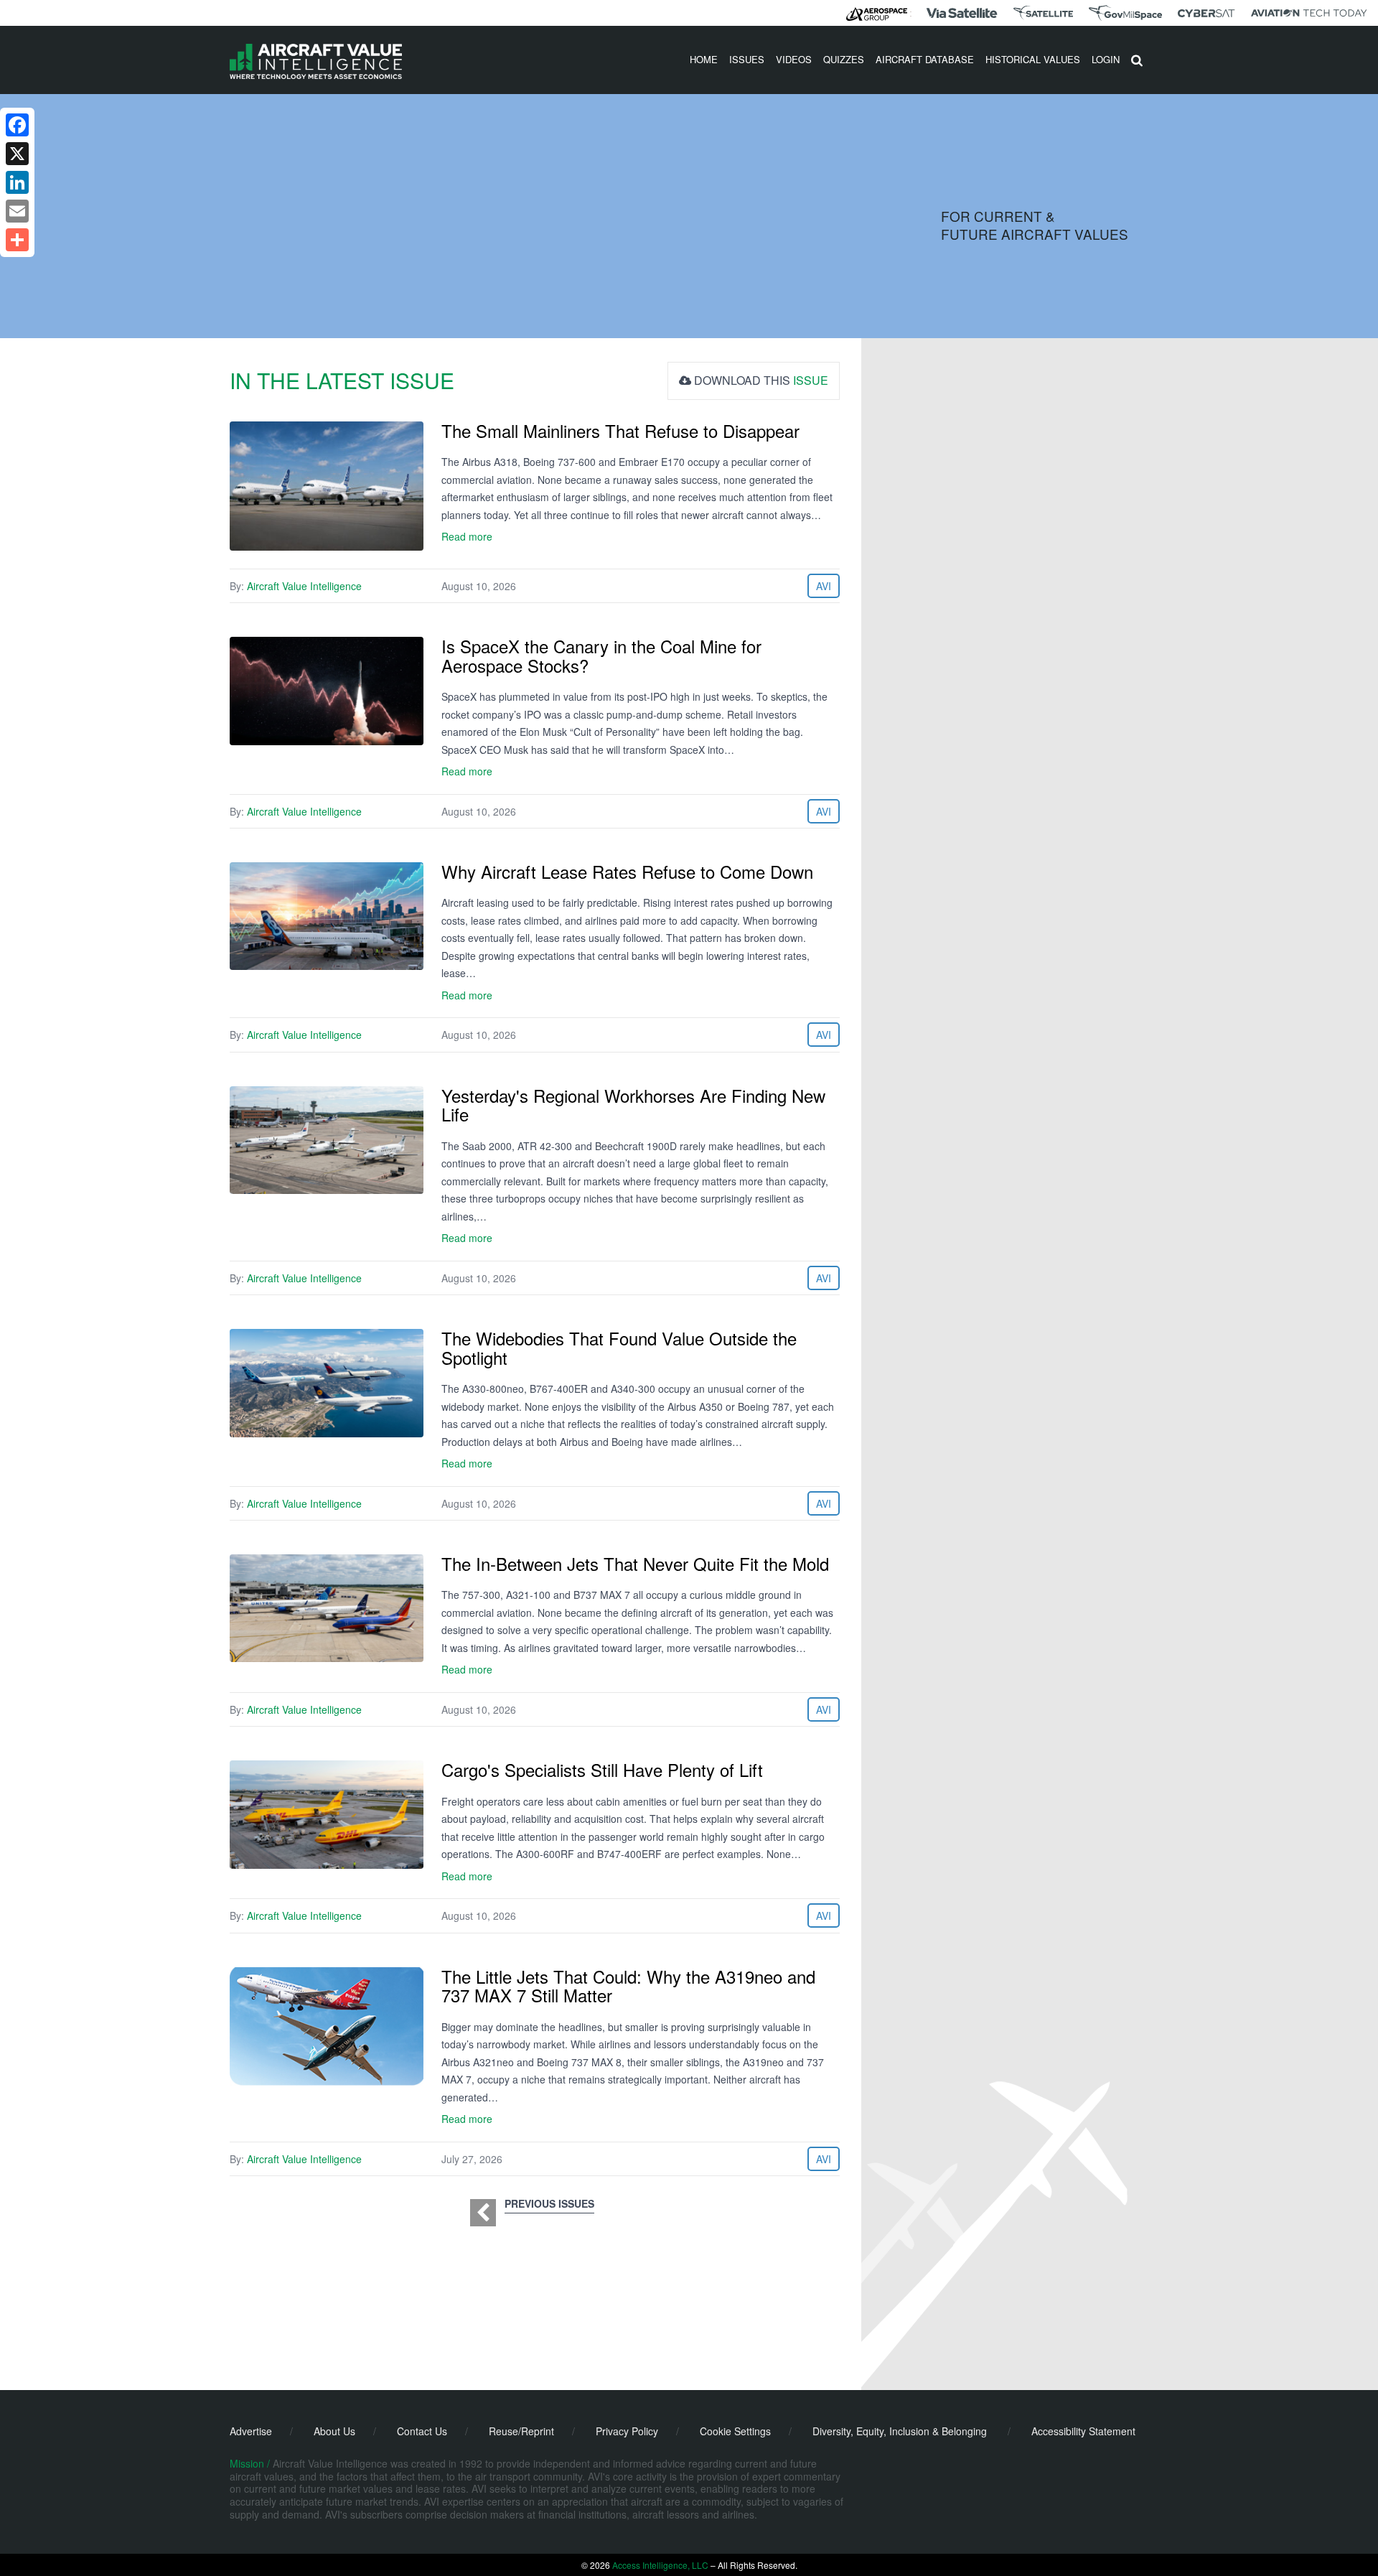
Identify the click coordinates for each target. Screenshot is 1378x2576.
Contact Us (422, 2431)
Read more (467, 536)
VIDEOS (794, 59)
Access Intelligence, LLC (660, 2565)
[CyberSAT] (1206, 13)
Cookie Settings (735, 2431)
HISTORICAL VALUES (1033, 59)
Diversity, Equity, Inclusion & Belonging (900, 2431)
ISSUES (747, 59)
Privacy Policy (627, 2431)
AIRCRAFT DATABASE (925, 59)
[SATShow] (1043, 13)
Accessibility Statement (1083, 2431)
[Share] (17, 240)
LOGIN (1106, 59)
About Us (334, 2431)
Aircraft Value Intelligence (304, 586)
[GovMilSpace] (1125, 13)
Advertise (251, 2431)
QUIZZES (844, 59)
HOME (704, 59)
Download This (760, 380)
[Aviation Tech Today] (1309, 13)
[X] (17, 154)
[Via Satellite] (962, 13)
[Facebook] (17, 125)
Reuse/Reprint (521, 2431)
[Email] (17, 211)
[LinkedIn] (17, 182)
